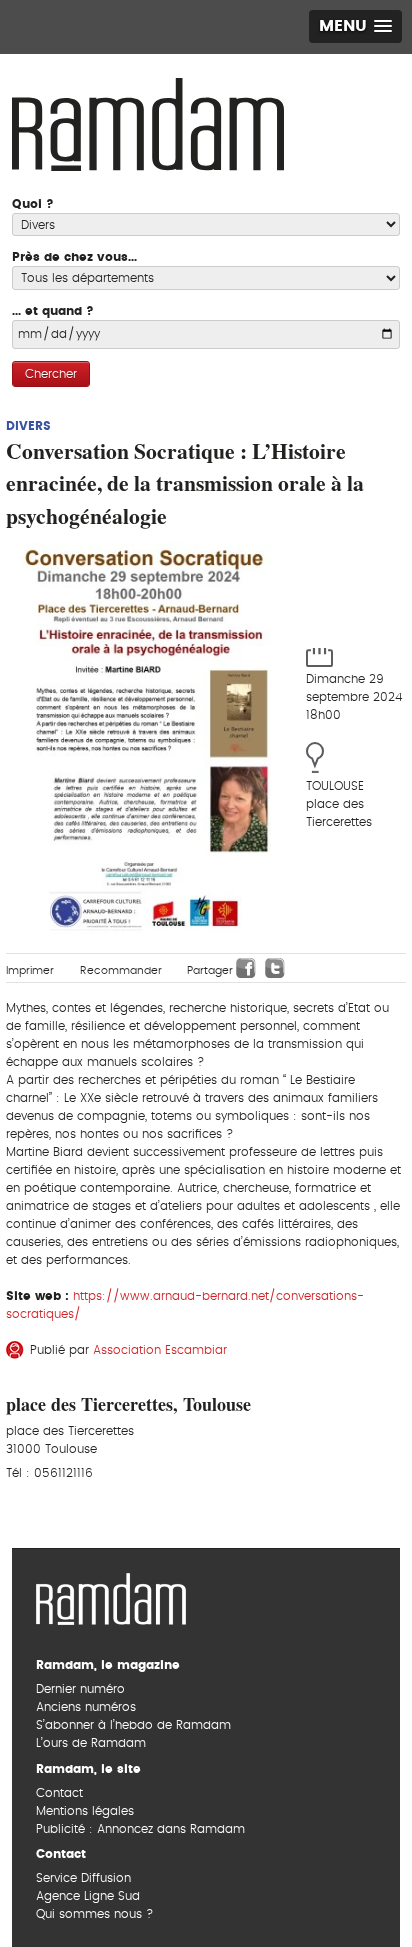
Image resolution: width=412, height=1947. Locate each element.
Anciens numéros (86, 1707)
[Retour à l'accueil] (111, 1597)
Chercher (51, 374)
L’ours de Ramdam (91, 1743)
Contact (59, 1793)
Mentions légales (85, 1811)
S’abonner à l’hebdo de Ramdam (133, 1725)
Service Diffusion (83, 1878)
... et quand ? (53, 311)
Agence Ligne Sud (88, 1896)
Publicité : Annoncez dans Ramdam (140, 1829)
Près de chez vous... (74, 257)
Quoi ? (33, 204)
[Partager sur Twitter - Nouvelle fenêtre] (275, 968)
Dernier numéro (80, 1689)
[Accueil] (148, 122)
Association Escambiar (160, 1350)
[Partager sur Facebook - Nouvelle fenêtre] (246, 968)
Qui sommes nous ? (94, 1914)
